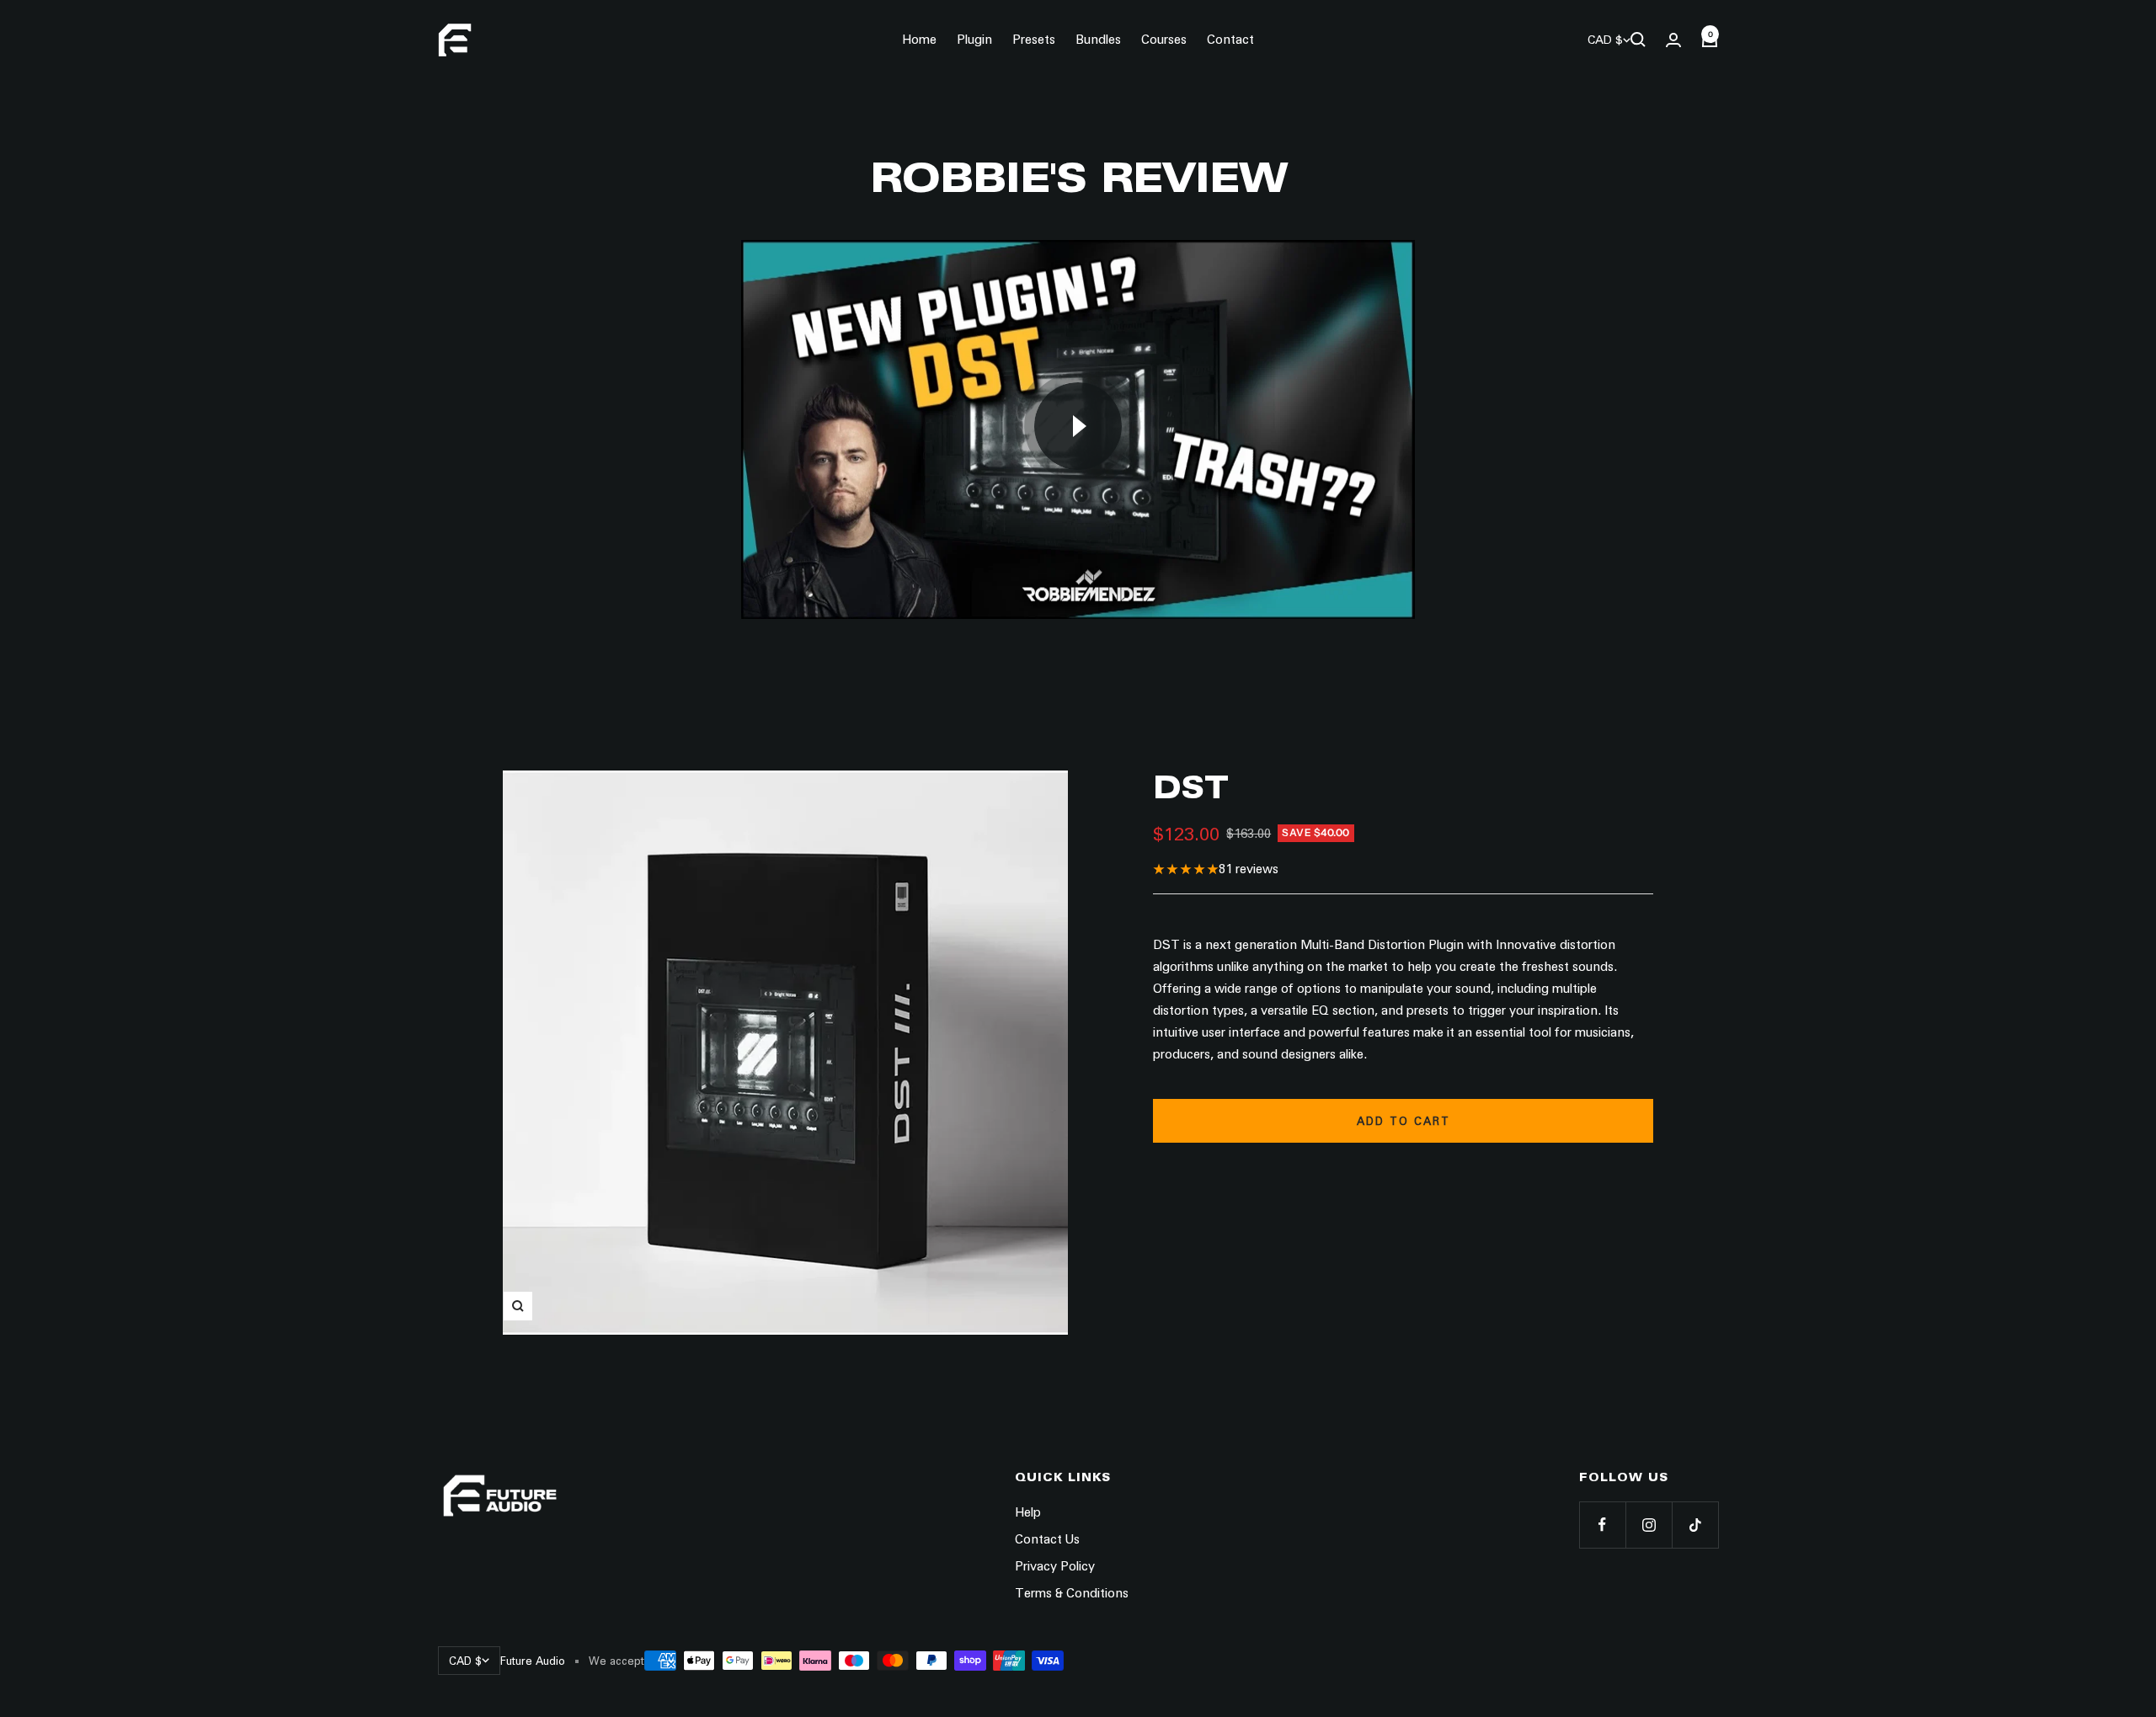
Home (919, 40)
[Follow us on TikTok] (1695, 1525)
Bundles (1098, 40)
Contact (1230, 40)
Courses (1164, 40)
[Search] (1638, 40)
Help (1028, 1512)
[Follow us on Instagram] (1649, 1525)
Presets (1034, 40)
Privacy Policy (1055, 1566)
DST (1190, 787)
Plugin (974, 40)
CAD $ (1605, 40)
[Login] (1673, 40)
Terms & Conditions (1072, 1593)
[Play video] (1078, 426)
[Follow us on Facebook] (1602, 1525)
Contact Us (1047, 1539)
